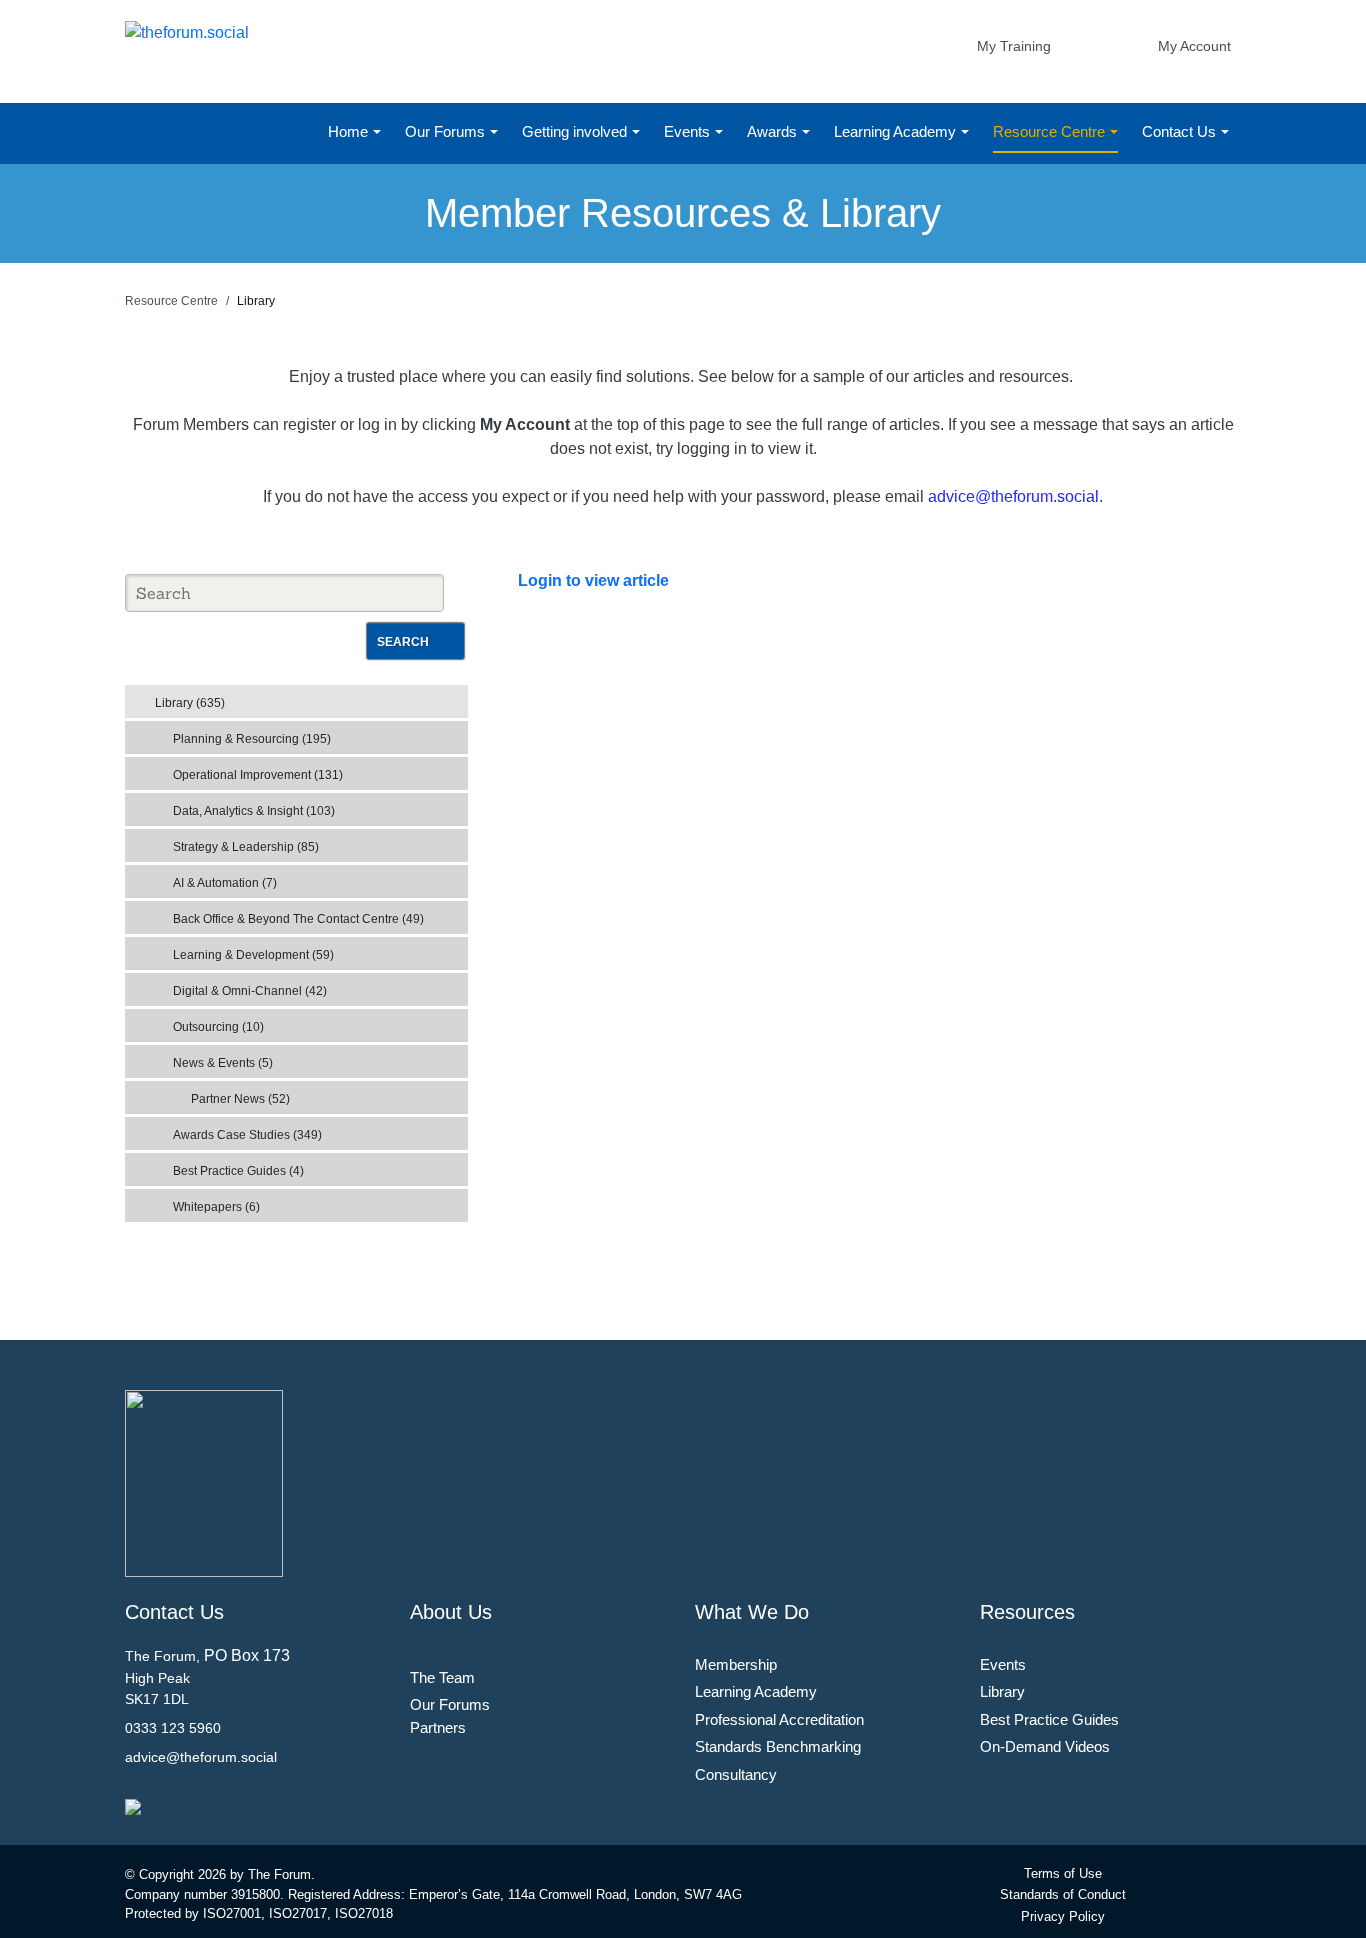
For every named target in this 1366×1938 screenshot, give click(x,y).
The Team (442, 1677)
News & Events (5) (223, 1063)
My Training (1014, 46)
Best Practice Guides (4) (238, 1171)
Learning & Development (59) (253, 955)
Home (350, 131)
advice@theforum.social (1013, 496)
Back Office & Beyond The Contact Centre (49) (298, 919)
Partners (438, 1727)
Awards (774, 131)
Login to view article (593, 580)
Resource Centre (1051, 131)
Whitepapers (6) (216, 1207)
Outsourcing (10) (218, 1027)
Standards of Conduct (1063, 1894)
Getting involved (576, 131)
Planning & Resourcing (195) (252, 739)
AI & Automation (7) (225, 883)
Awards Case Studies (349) (247, 1135)
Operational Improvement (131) (258, 775)
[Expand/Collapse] (438, 696)
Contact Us (1181, 131)
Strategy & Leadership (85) (246, 847)
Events (689, 131)
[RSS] (457, 697)
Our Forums (447, 131)
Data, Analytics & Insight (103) (254, 811)
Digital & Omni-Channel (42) (250, 991)
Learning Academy (897, 131)
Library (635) (190, 703)
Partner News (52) (240, 1099)
